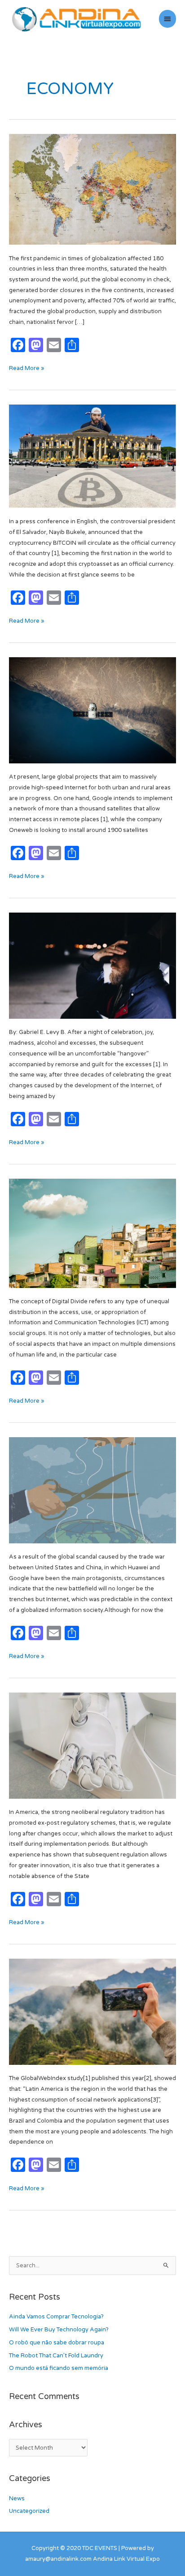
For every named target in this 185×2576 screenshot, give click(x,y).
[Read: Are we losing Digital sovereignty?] (92, 1490)
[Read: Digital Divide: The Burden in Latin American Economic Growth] (92, 1233)
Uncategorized (29, 2511)
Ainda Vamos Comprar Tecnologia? (56, 2317)
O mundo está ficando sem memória (59, 2368)
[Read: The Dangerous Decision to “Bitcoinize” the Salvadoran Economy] (92, 456)
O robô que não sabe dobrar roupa (57, 2343)
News (17, 2498)
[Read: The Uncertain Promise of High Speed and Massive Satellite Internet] (92, 710)
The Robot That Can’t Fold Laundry (56, 2356)
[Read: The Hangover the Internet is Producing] (92, 965)
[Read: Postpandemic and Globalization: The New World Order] (92, 189)
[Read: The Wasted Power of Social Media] (92, 2012)
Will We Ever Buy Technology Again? (59, 2330)
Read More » (26, 368)
